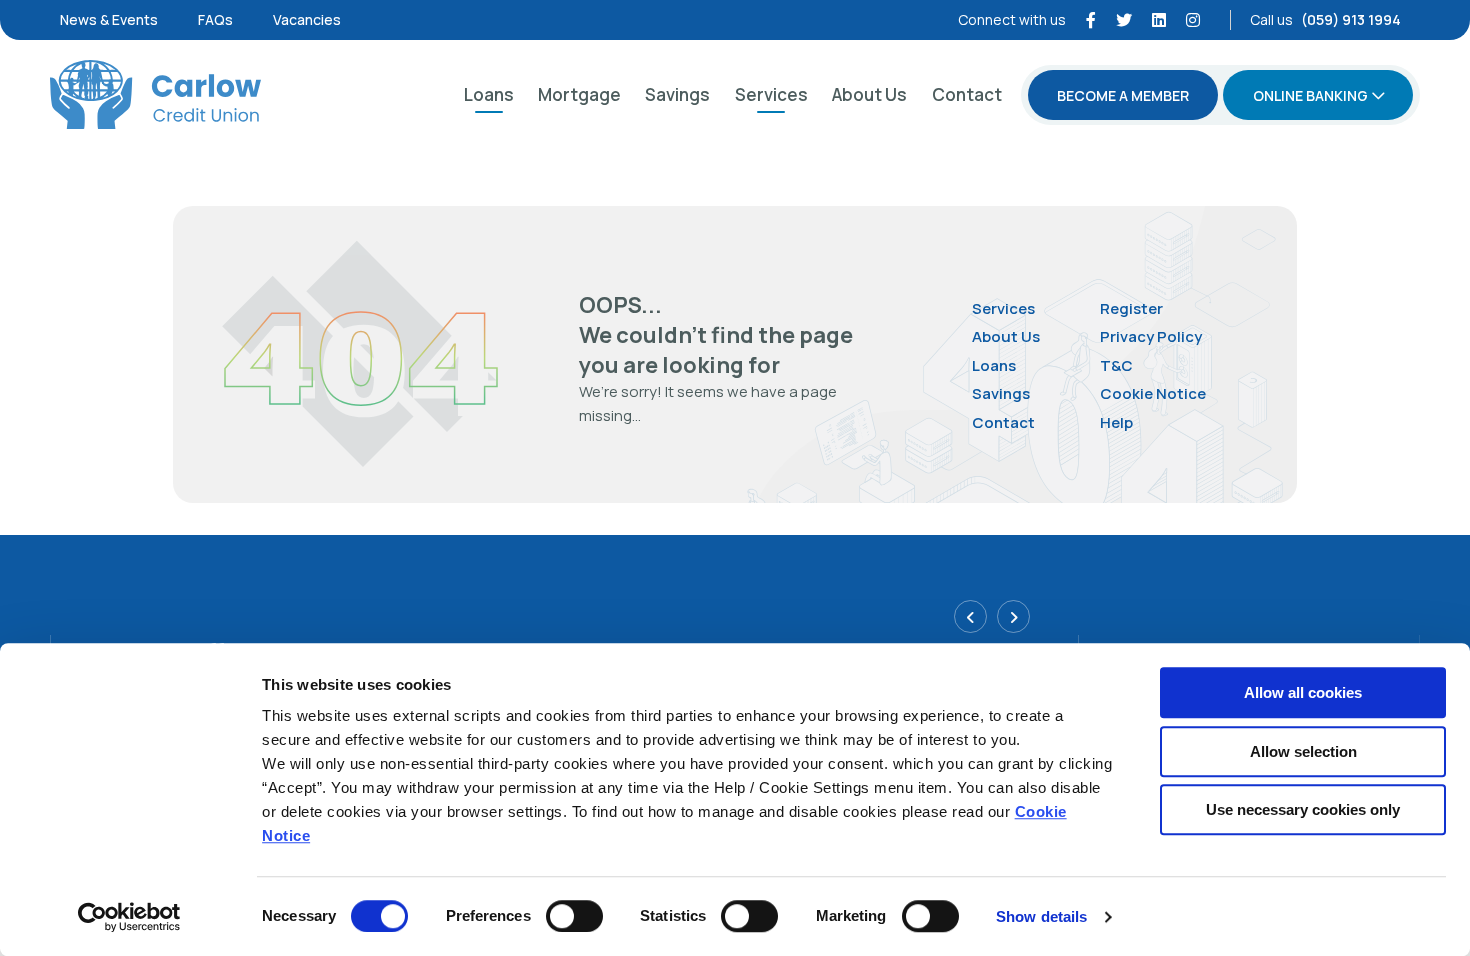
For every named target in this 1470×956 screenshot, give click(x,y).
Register (1131, 308)
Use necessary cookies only (1303, 809)
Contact (967, 94)
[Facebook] (1091, 20)
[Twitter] (1124, 20)
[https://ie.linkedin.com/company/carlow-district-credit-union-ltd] (1159, 20)
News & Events (109, 19)
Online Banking (1310, 95)
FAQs (215, 19)
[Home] (155, 94)
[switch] (574, 916)
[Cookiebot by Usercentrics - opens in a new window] (129, 917)
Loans (489, 94)
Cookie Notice (1153, 393)
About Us (869, 94)
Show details (1041, 916)
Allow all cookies (1303, 692)
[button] (970, 616)
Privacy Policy (1151, 336)
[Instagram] (1193, 20)
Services (771, 94)
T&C (1116, 365)
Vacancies (307, 19)
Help (1116, 422)
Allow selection (1303, 751)
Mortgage (579, 94)
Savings (677, 94)
